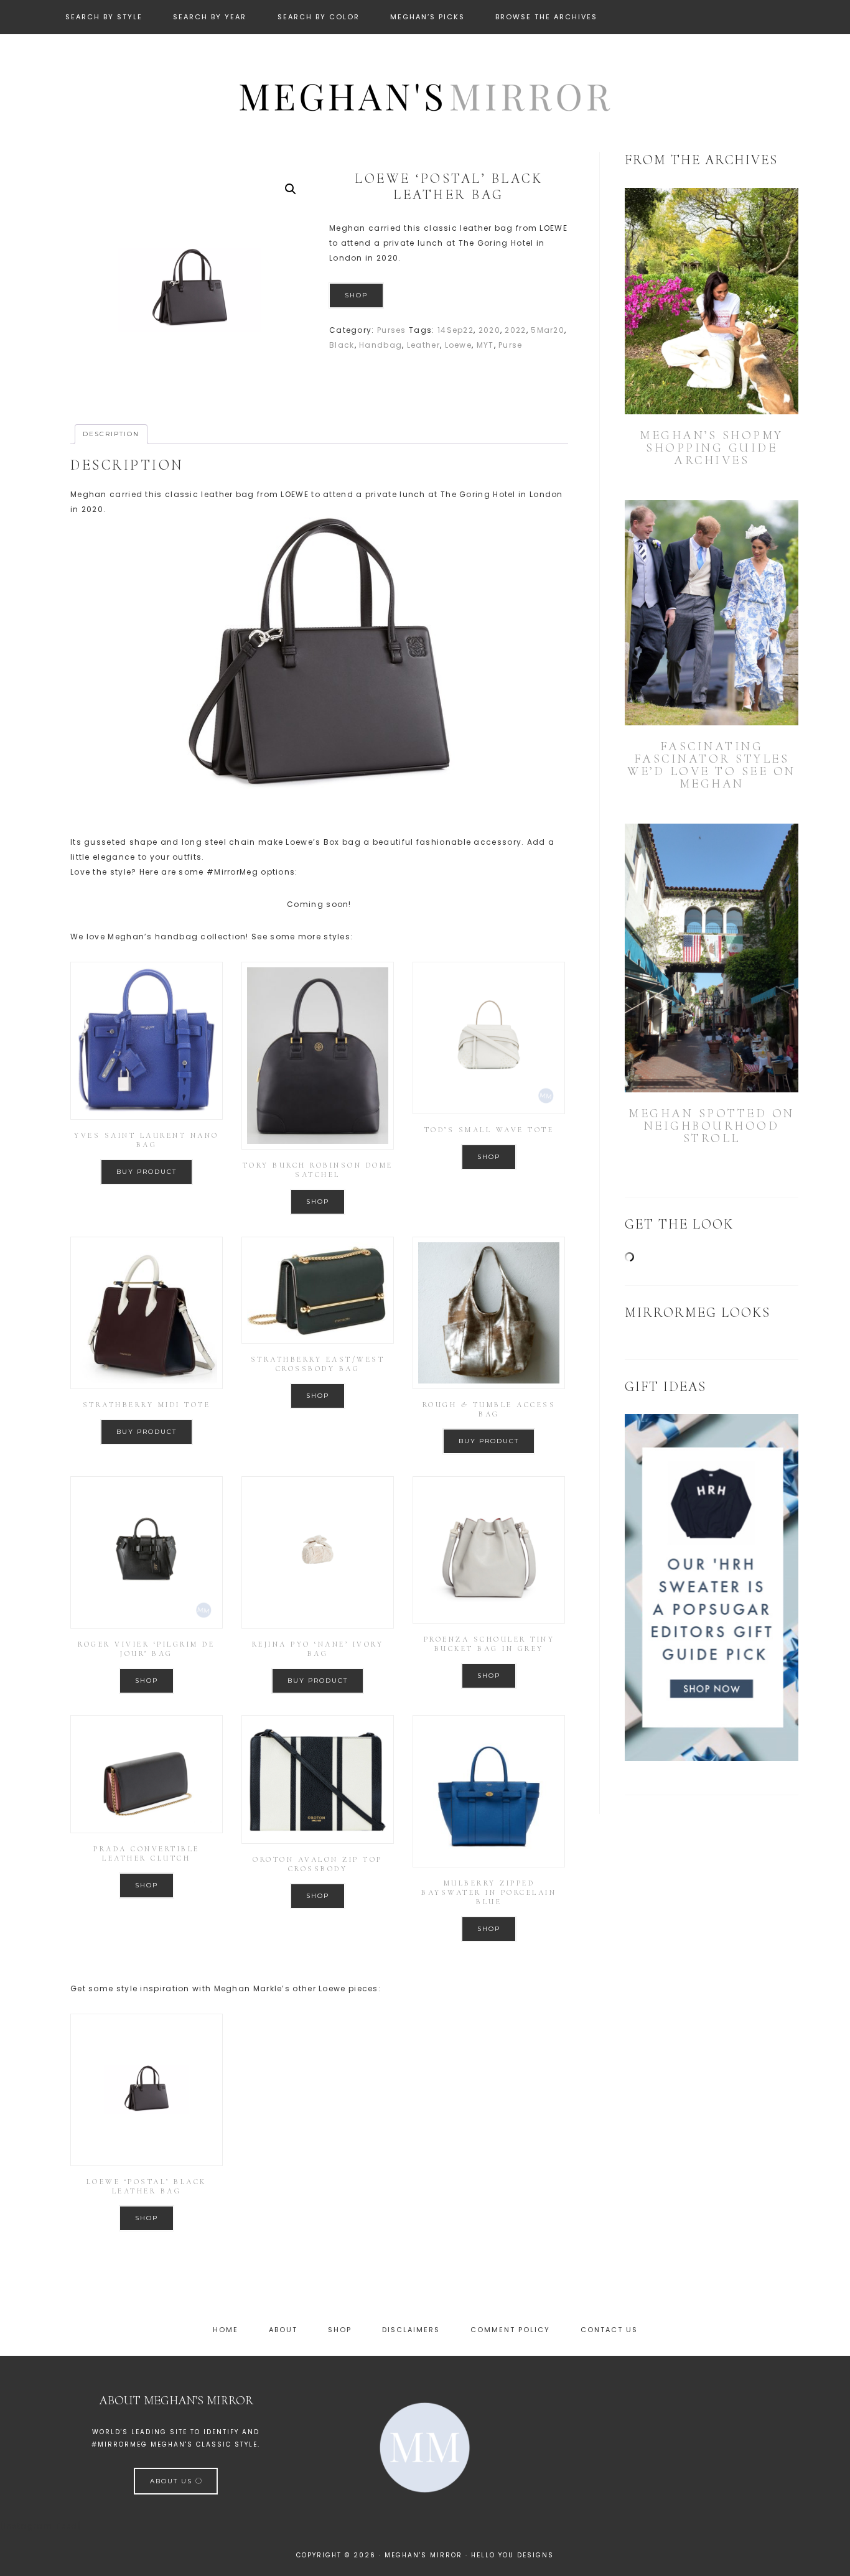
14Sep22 (455, 330)
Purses (392, 330)
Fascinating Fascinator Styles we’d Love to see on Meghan (712, 765)
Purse (511, 345)
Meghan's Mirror (425, 95)
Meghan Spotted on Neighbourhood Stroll (712, 1126)
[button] (291, 189)
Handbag (381, 345)
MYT (485, 345)
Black (342, 345)
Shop (356, 295)
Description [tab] (111, 434)
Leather (423, 345)
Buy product (147, 1172)
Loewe (459, 345)
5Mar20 (548, 330)
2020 (489, 330)
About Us (173, 2481)
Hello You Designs (512, 2555)
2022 (515, 330)
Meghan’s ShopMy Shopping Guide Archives (712, 448)
